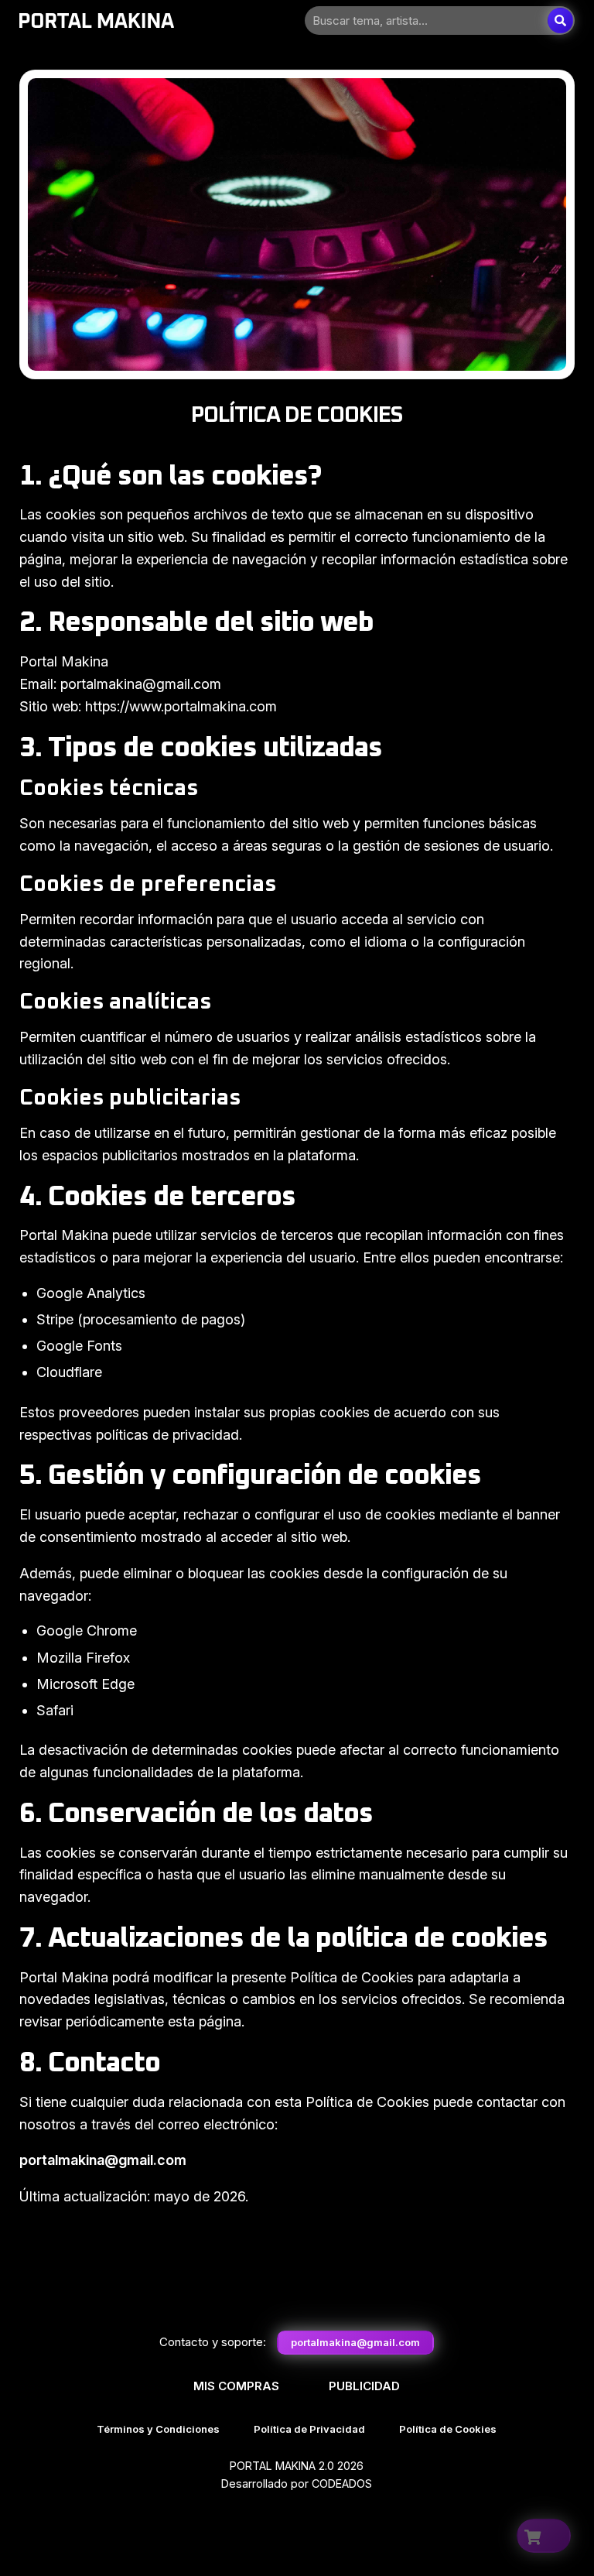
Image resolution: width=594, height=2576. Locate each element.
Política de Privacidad (309, 2429)
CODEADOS (342, 2484)
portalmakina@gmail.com (355, 2342)
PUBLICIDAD (364, 2386)
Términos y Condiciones (158, 2429)
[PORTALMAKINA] (97, 21)
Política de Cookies (448, 2429)
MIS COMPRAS (236, 2386)
